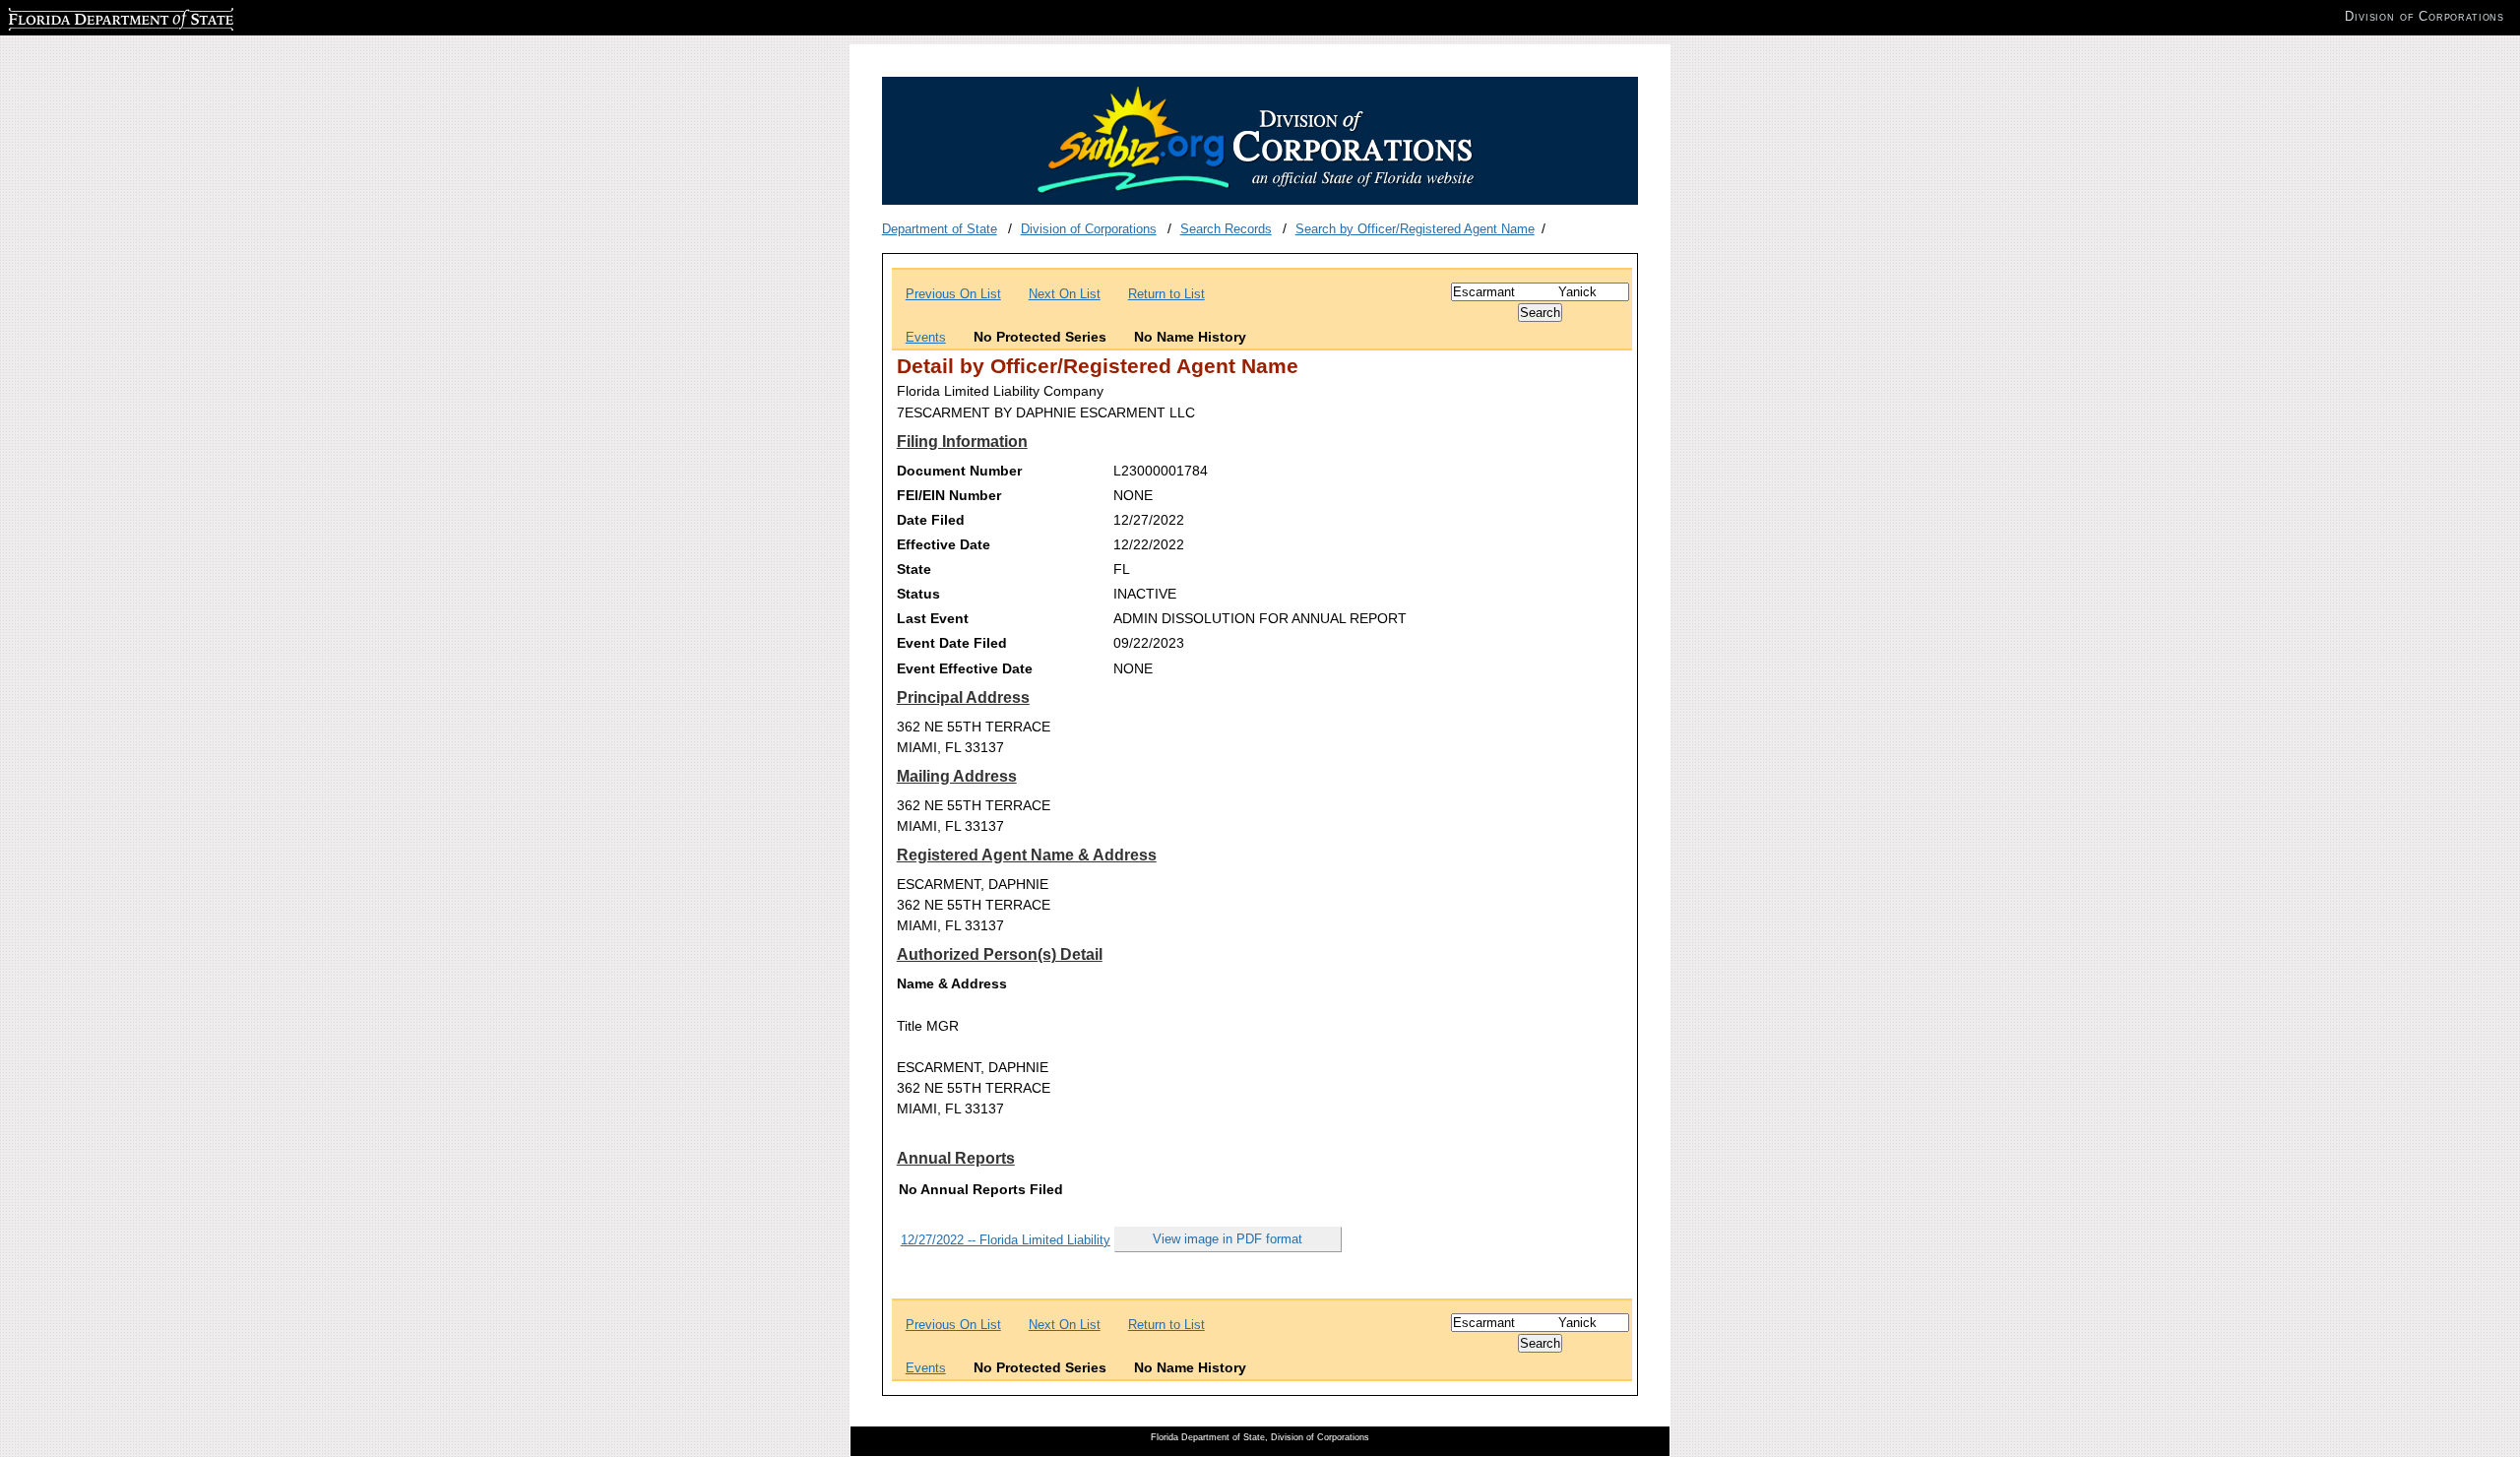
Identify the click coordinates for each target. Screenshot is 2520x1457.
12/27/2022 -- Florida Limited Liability (1006, 1240)
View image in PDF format (1228, 1239)
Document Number (959, 471)
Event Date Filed (952, 643)
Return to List (1166, 294)
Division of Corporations (1089, 229)
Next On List (1065, 294)
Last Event (933, 618)
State (914, 569)
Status (918, 594)
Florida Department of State (87, 16)
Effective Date (944, 544)
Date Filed (931, 520)
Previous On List (953, 294)
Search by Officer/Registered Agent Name (1415, 229)
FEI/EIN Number (949, 495)
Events (926, 337)
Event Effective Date (965, 668)
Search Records (1226, 229)
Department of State (940, 229)
